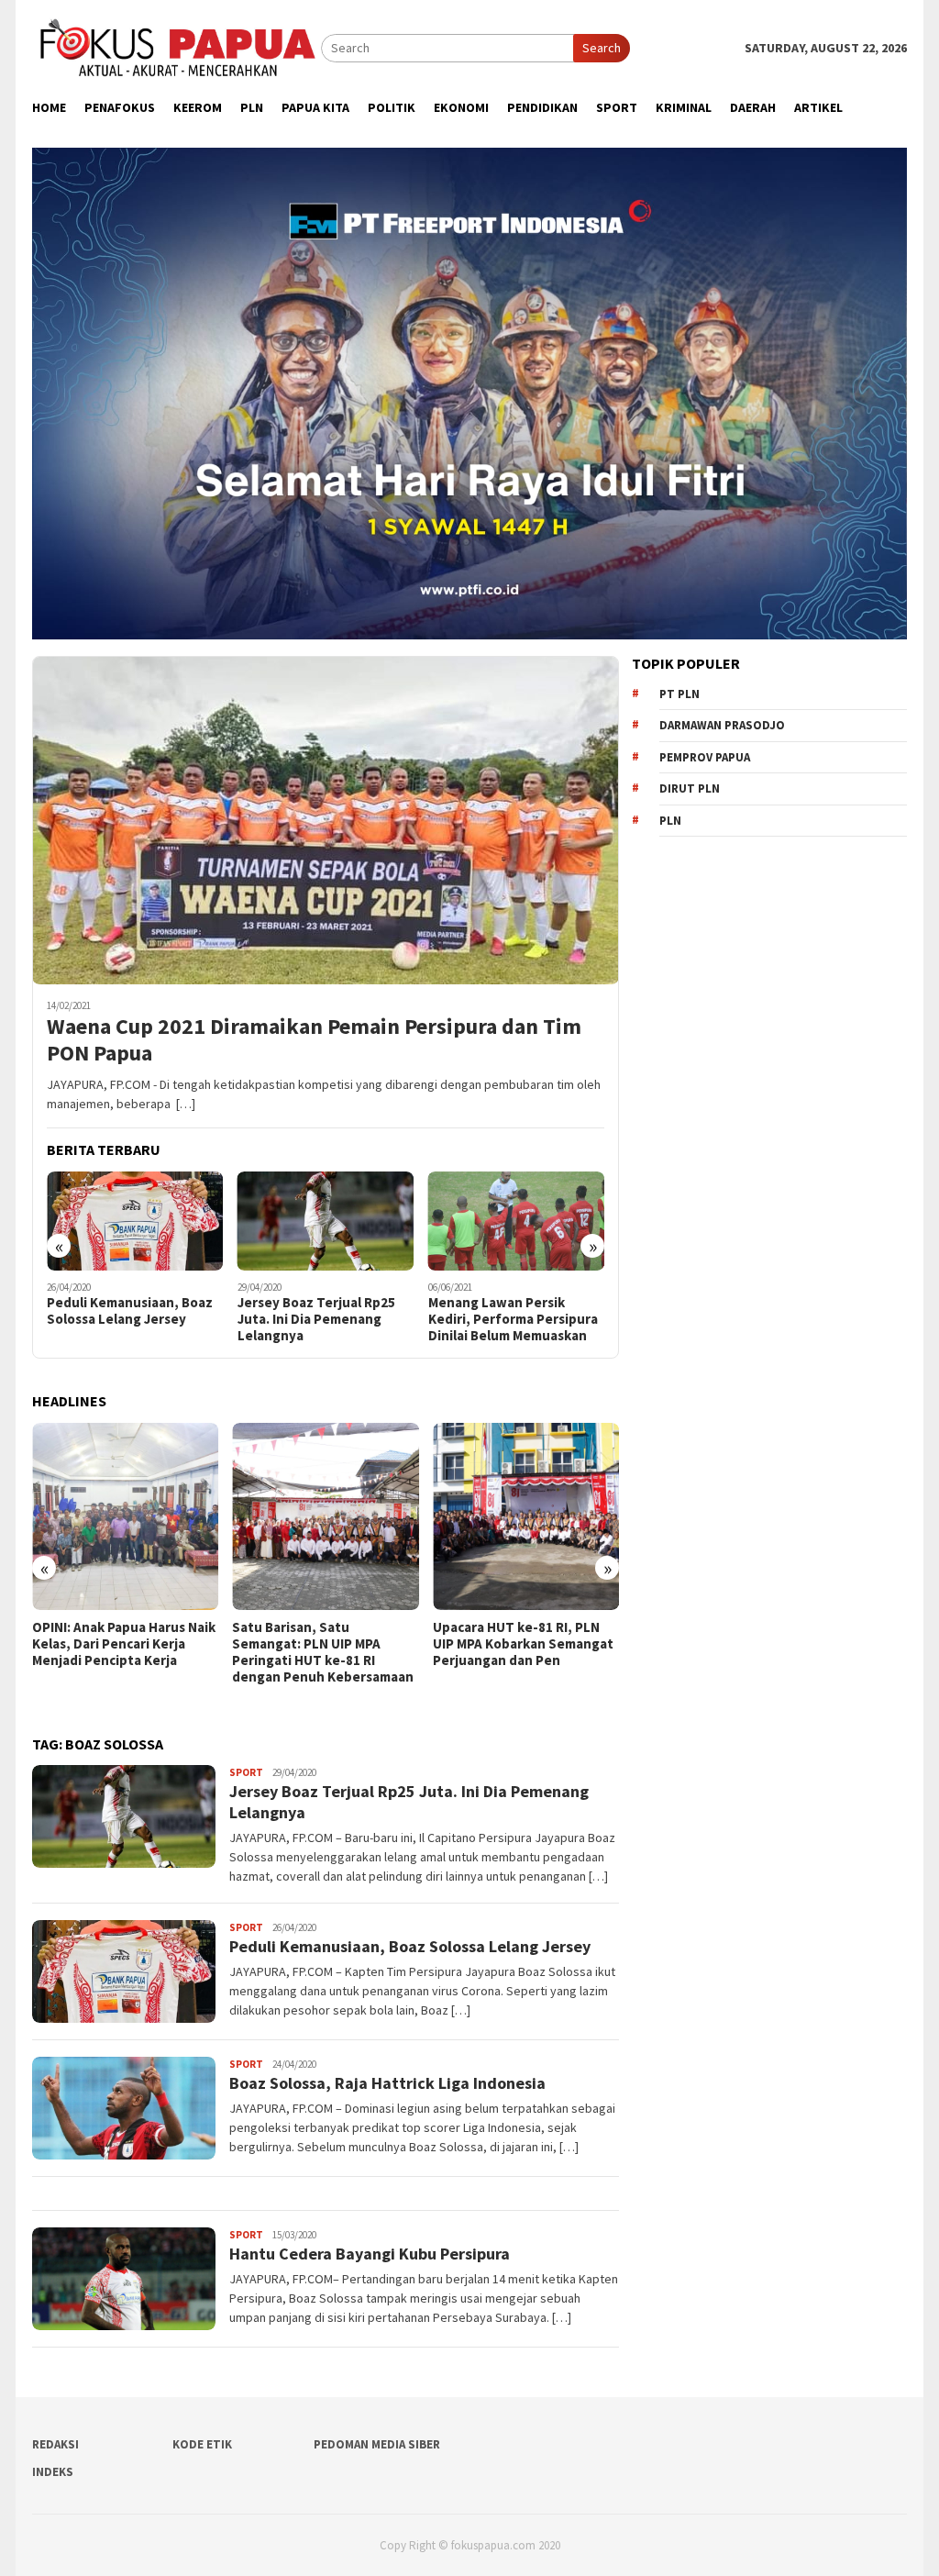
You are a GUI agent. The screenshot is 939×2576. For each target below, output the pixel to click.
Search (602, 48)
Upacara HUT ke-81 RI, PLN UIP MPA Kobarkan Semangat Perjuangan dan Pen (322, 1644)
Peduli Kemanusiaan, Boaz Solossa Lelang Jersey (410, 1946)
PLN (670, 821)
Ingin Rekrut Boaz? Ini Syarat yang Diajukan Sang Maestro (513, 1319)
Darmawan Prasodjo (722, 725)
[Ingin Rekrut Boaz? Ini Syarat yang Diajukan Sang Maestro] (517, 1221)
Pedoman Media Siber (377, 2444)
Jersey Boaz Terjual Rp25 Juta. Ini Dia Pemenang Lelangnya (126, 1319)
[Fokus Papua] (177, 47)
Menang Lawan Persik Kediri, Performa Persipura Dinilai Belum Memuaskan (322, 1319)
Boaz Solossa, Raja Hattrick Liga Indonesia (387, 2083)
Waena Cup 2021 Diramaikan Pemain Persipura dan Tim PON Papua (314, 1040)
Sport (246, 1772)
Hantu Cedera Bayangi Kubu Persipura (370, 2254)
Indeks (53, 2472)
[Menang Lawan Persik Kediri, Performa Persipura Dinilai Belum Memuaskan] (326, 1221)
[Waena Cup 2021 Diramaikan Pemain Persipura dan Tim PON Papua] (326, 820)
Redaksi (55, 2444)
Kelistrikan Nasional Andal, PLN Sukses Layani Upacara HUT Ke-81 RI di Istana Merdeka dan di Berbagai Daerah (518, 1660)
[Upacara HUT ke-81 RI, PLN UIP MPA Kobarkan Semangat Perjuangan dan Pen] (325, 1516)
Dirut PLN (690, 788)
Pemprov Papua (705, 757)
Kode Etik (202, 2444)
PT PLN (679, 694)
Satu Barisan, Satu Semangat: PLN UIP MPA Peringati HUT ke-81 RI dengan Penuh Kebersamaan (123, 1652)
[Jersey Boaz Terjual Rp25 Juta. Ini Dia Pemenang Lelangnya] (135, 1221)
